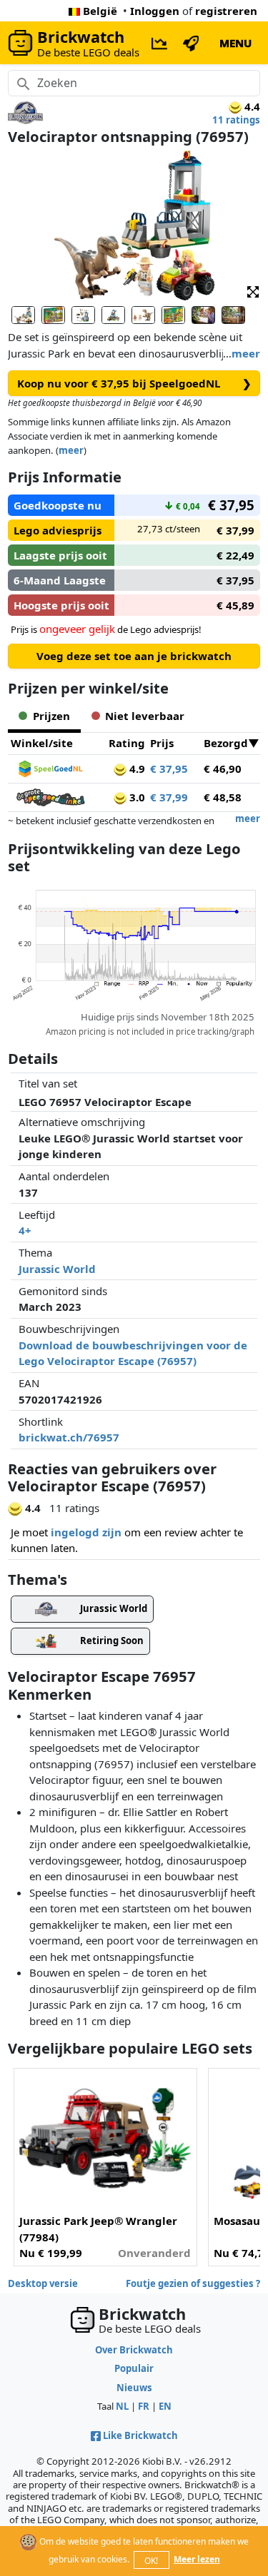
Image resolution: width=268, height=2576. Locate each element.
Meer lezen (197, 2559)
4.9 (136, 769)
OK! (151, 2561)
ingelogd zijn (86, 1532)
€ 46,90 (223, 769)
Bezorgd (226, 743)
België (100, 11)
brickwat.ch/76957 (69, 1437)
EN (165, 2406)
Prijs (162, 743)
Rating (127, 743)
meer (246, 353)
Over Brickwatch (134, 2350)
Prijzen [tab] (51, 716)
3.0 (136, 797)
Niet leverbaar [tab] (145, 716)
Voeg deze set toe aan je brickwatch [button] (134, 656)
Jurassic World (57, 1269)
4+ (25, 1230)
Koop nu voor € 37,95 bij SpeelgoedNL (134, 383)
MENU (235, 43)
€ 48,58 (223, 797)
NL (122, 2406)
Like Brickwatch (140, 2435)
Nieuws (134, 2388)
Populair (134, 2368)
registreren (226, 11)
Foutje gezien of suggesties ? (193, 2283)
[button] (253, 291)
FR (144, 2406)
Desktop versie (43, 2283)
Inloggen (155, 11)
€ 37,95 (169, 769)
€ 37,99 (169, 797)
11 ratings (236, 120)
